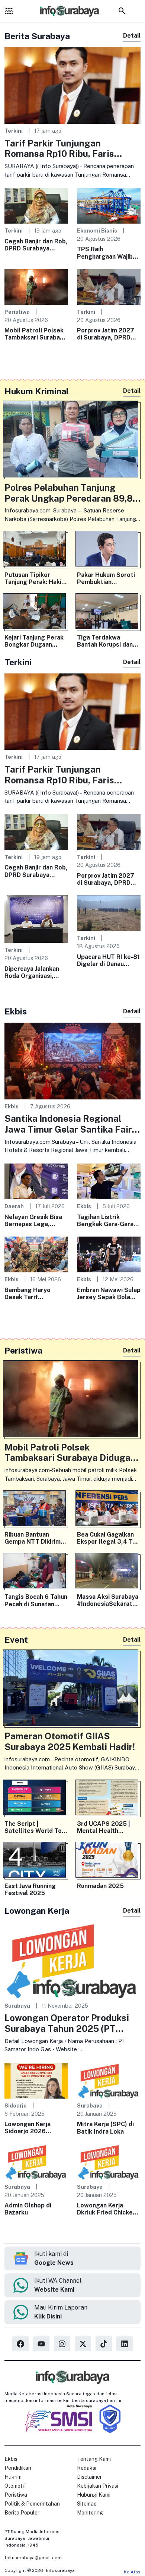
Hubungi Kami (94, 2495)
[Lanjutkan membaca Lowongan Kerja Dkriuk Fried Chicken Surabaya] (109, 2161)
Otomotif (15, 2486)
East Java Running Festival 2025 (30, 1890)
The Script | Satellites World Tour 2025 (36, 1827)
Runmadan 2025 (100, 1886)
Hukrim (13, 2477)
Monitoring (90, 2513)
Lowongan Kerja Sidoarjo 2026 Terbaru (28, 2128)
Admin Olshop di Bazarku (28, 2209)
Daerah (14, 1206)
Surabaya (17, 2006)
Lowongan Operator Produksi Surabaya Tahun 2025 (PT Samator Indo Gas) (67, 2023)
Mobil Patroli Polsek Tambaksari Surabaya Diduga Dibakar (36, 334)
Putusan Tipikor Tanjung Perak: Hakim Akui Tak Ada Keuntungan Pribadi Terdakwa (36, 578)
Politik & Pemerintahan (32, 2504)
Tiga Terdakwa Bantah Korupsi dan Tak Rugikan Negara (106, 641)
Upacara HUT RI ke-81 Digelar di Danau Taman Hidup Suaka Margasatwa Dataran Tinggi (108, 960)
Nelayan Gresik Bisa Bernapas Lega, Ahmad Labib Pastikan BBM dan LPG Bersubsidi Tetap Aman (36, 1221)
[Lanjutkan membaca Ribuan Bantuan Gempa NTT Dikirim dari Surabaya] (36, 1510)
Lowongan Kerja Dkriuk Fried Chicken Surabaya (107, 2209)
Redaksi (87, 2468)
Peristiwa (17, 312)
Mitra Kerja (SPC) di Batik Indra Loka (105, 2128)
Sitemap (87, 2504)
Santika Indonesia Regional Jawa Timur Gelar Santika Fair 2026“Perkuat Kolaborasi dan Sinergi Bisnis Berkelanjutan (68, 1124)
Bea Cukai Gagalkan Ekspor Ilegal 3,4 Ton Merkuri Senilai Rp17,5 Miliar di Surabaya (108, 1538)
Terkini (14, 131)
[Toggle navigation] (9, 11)
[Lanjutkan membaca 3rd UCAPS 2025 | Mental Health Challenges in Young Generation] (109, 1799)
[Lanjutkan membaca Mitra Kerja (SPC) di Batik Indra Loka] (109, 2080)
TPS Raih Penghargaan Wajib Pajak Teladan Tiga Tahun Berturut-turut (108, 253)
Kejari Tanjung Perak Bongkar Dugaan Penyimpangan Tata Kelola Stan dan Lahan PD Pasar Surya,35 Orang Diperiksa (36, 641)
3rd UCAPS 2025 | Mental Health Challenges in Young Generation (106, 1827)
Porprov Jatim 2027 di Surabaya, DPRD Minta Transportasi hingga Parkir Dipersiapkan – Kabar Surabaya (107, 334)
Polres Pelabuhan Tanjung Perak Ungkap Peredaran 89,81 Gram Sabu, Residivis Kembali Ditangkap (70, 493)
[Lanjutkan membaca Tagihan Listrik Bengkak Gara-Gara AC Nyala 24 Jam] (109, 1181)
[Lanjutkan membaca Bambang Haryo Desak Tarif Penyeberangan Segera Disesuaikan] (36, 1254)
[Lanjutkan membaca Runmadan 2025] (109, 1861)
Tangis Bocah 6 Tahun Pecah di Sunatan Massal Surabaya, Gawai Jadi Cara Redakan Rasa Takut (36, 1600)
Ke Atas (132, 2572)
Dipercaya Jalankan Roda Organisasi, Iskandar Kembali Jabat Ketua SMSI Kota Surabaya (32, 972)
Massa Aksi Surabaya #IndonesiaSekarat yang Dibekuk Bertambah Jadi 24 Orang (108, 1600)
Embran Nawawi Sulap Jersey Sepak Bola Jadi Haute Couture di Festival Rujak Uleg (109, 1294)
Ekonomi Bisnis (97, 231)
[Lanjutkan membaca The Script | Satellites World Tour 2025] (36, 1799)
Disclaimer (89, 2477)
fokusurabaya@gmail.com (33, 2558)
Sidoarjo (16, 2105)
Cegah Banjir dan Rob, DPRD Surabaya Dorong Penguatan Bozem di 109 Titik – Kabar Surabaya (36, 245)
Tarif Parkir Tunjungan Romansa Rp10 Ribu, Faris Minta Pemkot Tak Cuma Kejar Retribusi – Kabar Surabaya (68, 149)
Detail (132, 36)
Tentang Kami (94, 2459)
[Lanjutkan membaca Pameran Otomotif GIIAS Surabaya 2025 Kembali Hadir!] (72, 1690)
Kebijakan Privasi (98, 2486)
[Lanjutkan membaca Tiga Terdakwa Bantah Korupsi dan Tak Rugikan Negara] (109, 613)
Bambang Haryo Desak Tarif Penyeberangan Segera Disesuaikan (33, 1294)
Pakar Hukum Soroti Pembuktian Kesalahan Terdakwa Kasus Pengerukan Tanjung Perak (107, 578)
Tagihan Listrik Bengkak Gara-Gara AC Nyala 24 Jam (105, 1221)
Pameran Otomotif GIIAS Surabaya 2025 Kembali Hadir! (70, 1741)
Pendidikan (18, 2468)
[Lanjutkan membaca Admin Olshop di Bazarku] (36, 2161)
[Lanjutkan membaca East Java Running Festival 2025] (36, 1861)
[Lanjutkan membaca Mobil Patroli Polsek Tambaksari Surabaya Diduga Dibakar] (36, 286)
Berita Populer (22, 2513)
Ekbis (12, 1106)
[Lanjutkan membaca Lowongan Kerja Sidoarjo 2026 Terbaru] (36, 2080)
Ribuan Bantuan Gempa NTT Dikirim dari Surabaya (33, 1538)
